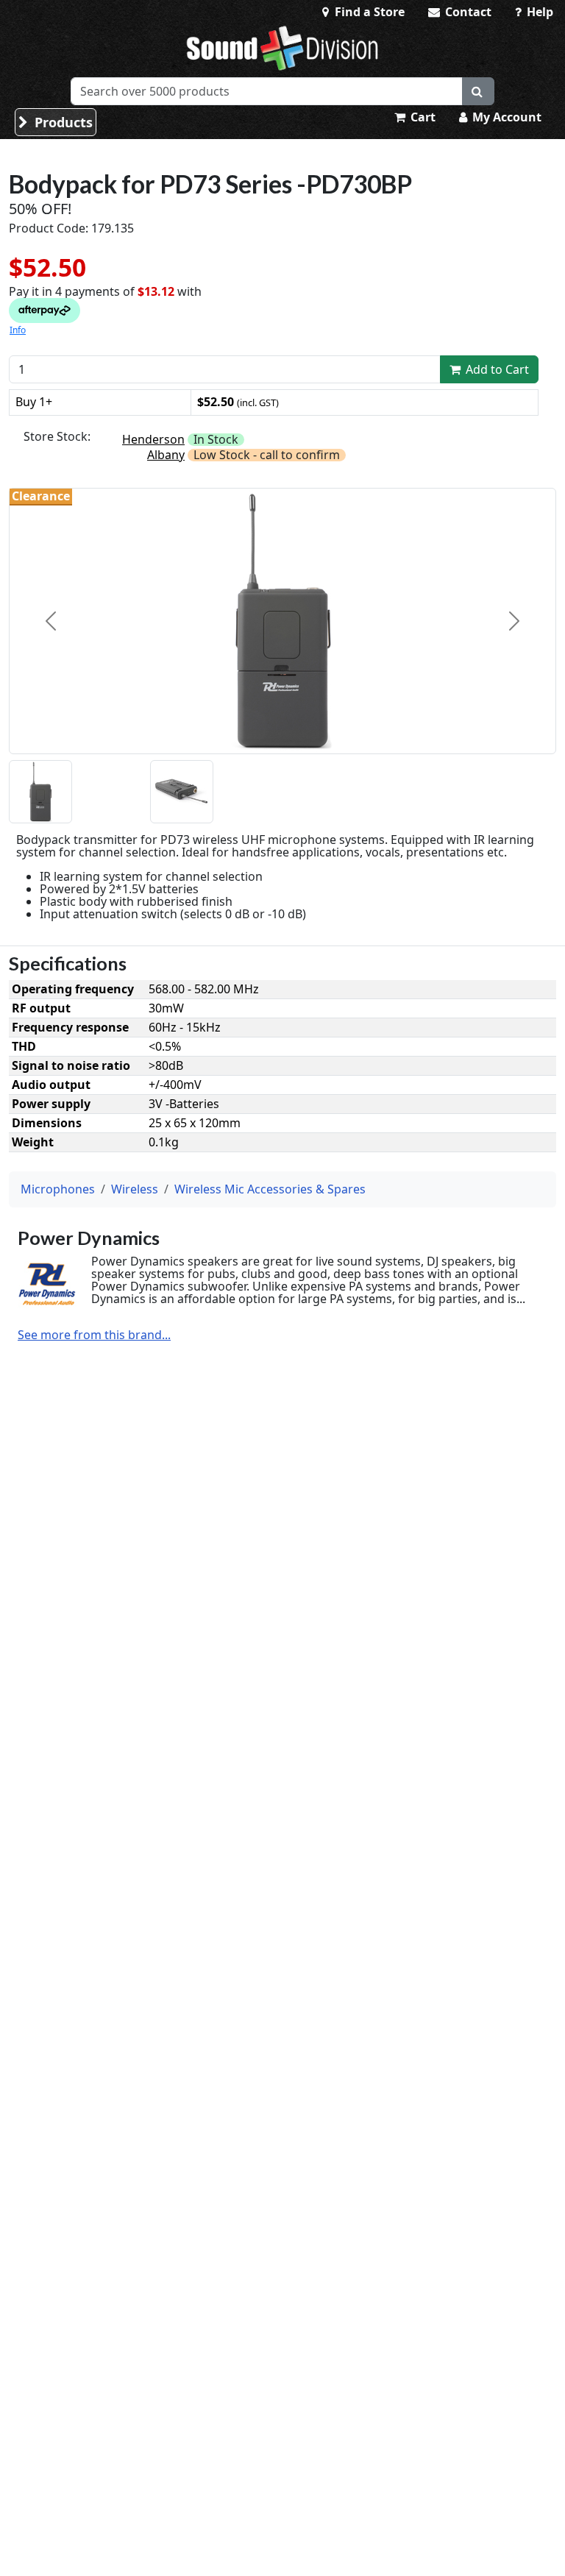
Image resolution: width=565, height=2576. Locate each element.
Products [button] (62, 122)
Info (18, 330)
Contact (467, 12)
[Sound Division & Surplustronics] (282, 48)
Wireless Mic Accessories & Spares (270, 1189)
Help (539, 12)
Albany (166, 455)
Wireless (135, 1189)
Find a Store (368, 12)
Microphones (58, 1189)
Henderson (153, 439)
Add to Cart (496, 369)
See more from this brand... (94, 1335)
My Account (505, 117)
